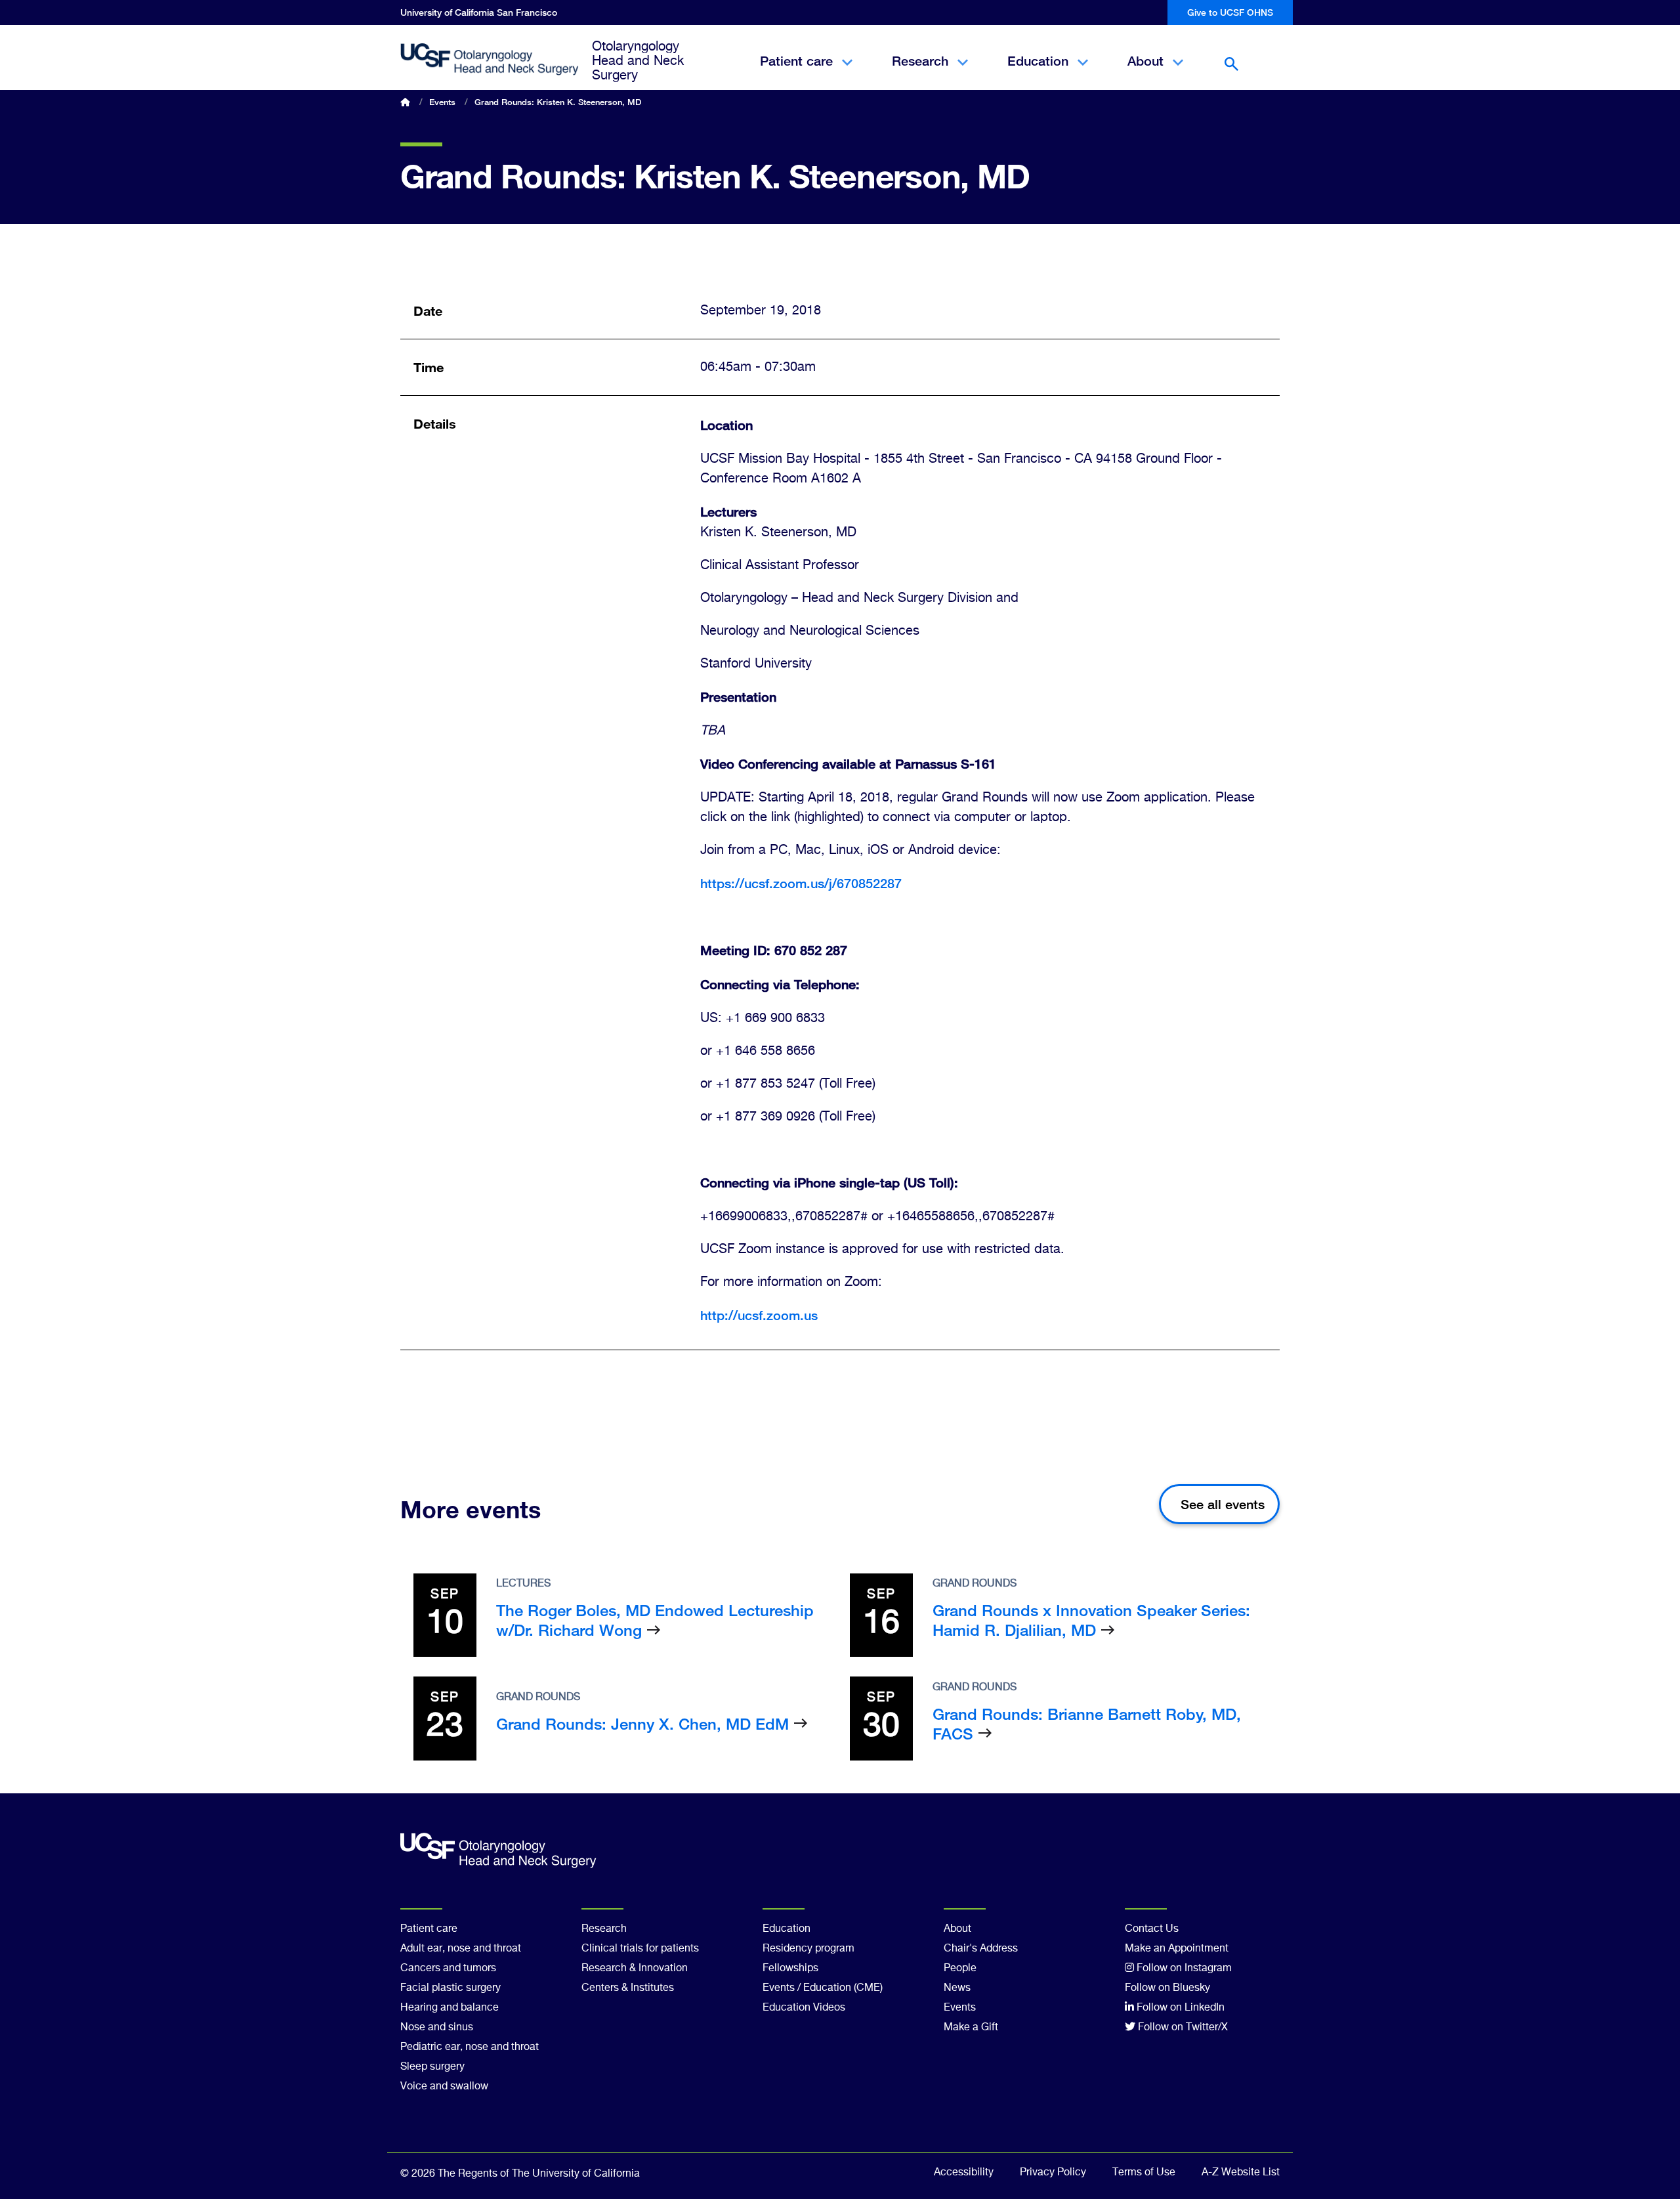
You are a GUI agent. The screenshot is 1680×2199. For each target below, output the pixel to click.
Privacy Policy (1053, 2173)
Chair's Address (981, 1949)
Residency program (808, 1949)
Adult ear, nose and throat (461, 1949)
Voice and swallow (444, 2087)
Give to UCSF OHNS (1230, 12)
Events (442, 102)
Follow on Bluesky (1167, 1988)
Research (920, 72)
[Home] (490, 60)
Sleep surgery (432, 2067)
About (1145, 72)
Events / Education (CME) (823, 1988)
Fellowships (790, 1969)
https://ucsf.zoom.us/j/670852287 (801, 883)
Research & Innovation (635, 1969)
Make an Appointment (1177, 1949)
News (957, 1988)
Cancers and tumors (448, 1969)
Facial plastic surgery (451, 1988)
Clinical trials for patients (640, 1949)
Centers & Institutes (628, 1988)
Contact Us (1152, 1929)
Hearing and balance (450, 2008)
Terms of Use (1144, 2173)
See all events (1223, 1504)
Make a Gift (971, 2028)
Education (1038, 72)
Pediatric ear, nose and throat (470, 2047)
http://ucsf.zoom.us (759, 1315)
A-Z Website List (1241, 2173)
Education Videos (804, 2008)
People (960, 1969)
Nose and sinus (437, 2028)
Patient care (796, 72)
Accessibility (964, 2173)
